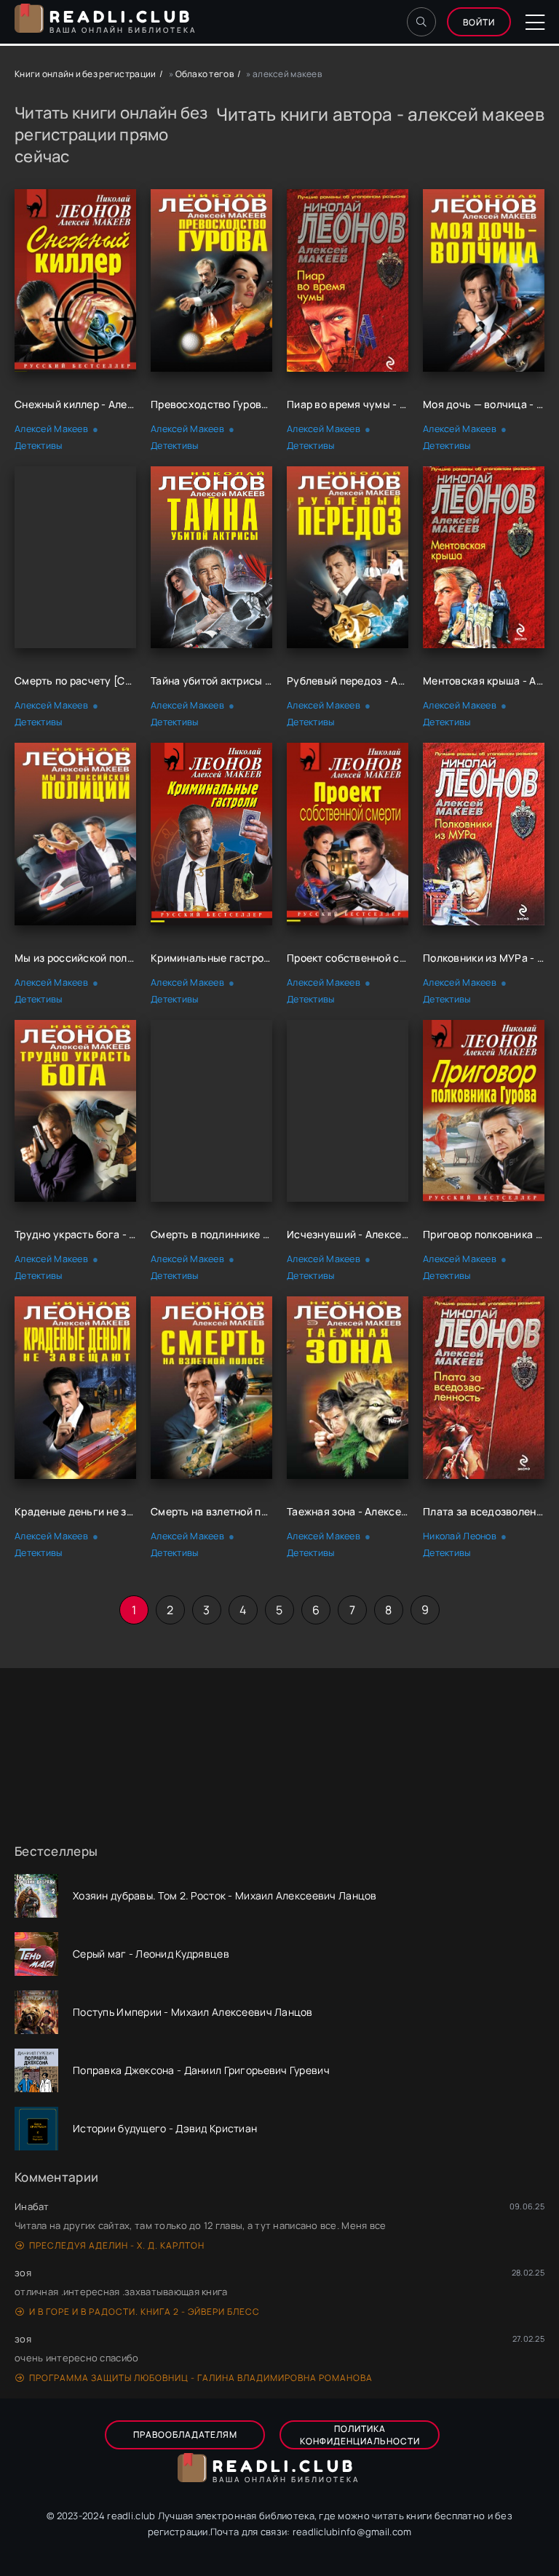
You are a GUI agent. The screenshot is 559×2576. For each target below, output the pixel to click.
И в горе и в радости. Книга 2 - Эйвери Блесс (144, 2312)
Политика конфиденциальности (360, 2435)
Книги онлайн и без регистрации (85, 74)
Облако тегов (205, 74)
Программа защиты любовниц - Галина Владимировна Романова (201, 2378)
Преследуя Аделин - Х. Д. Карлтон (117, 2245)
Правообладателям (185, 2435)
